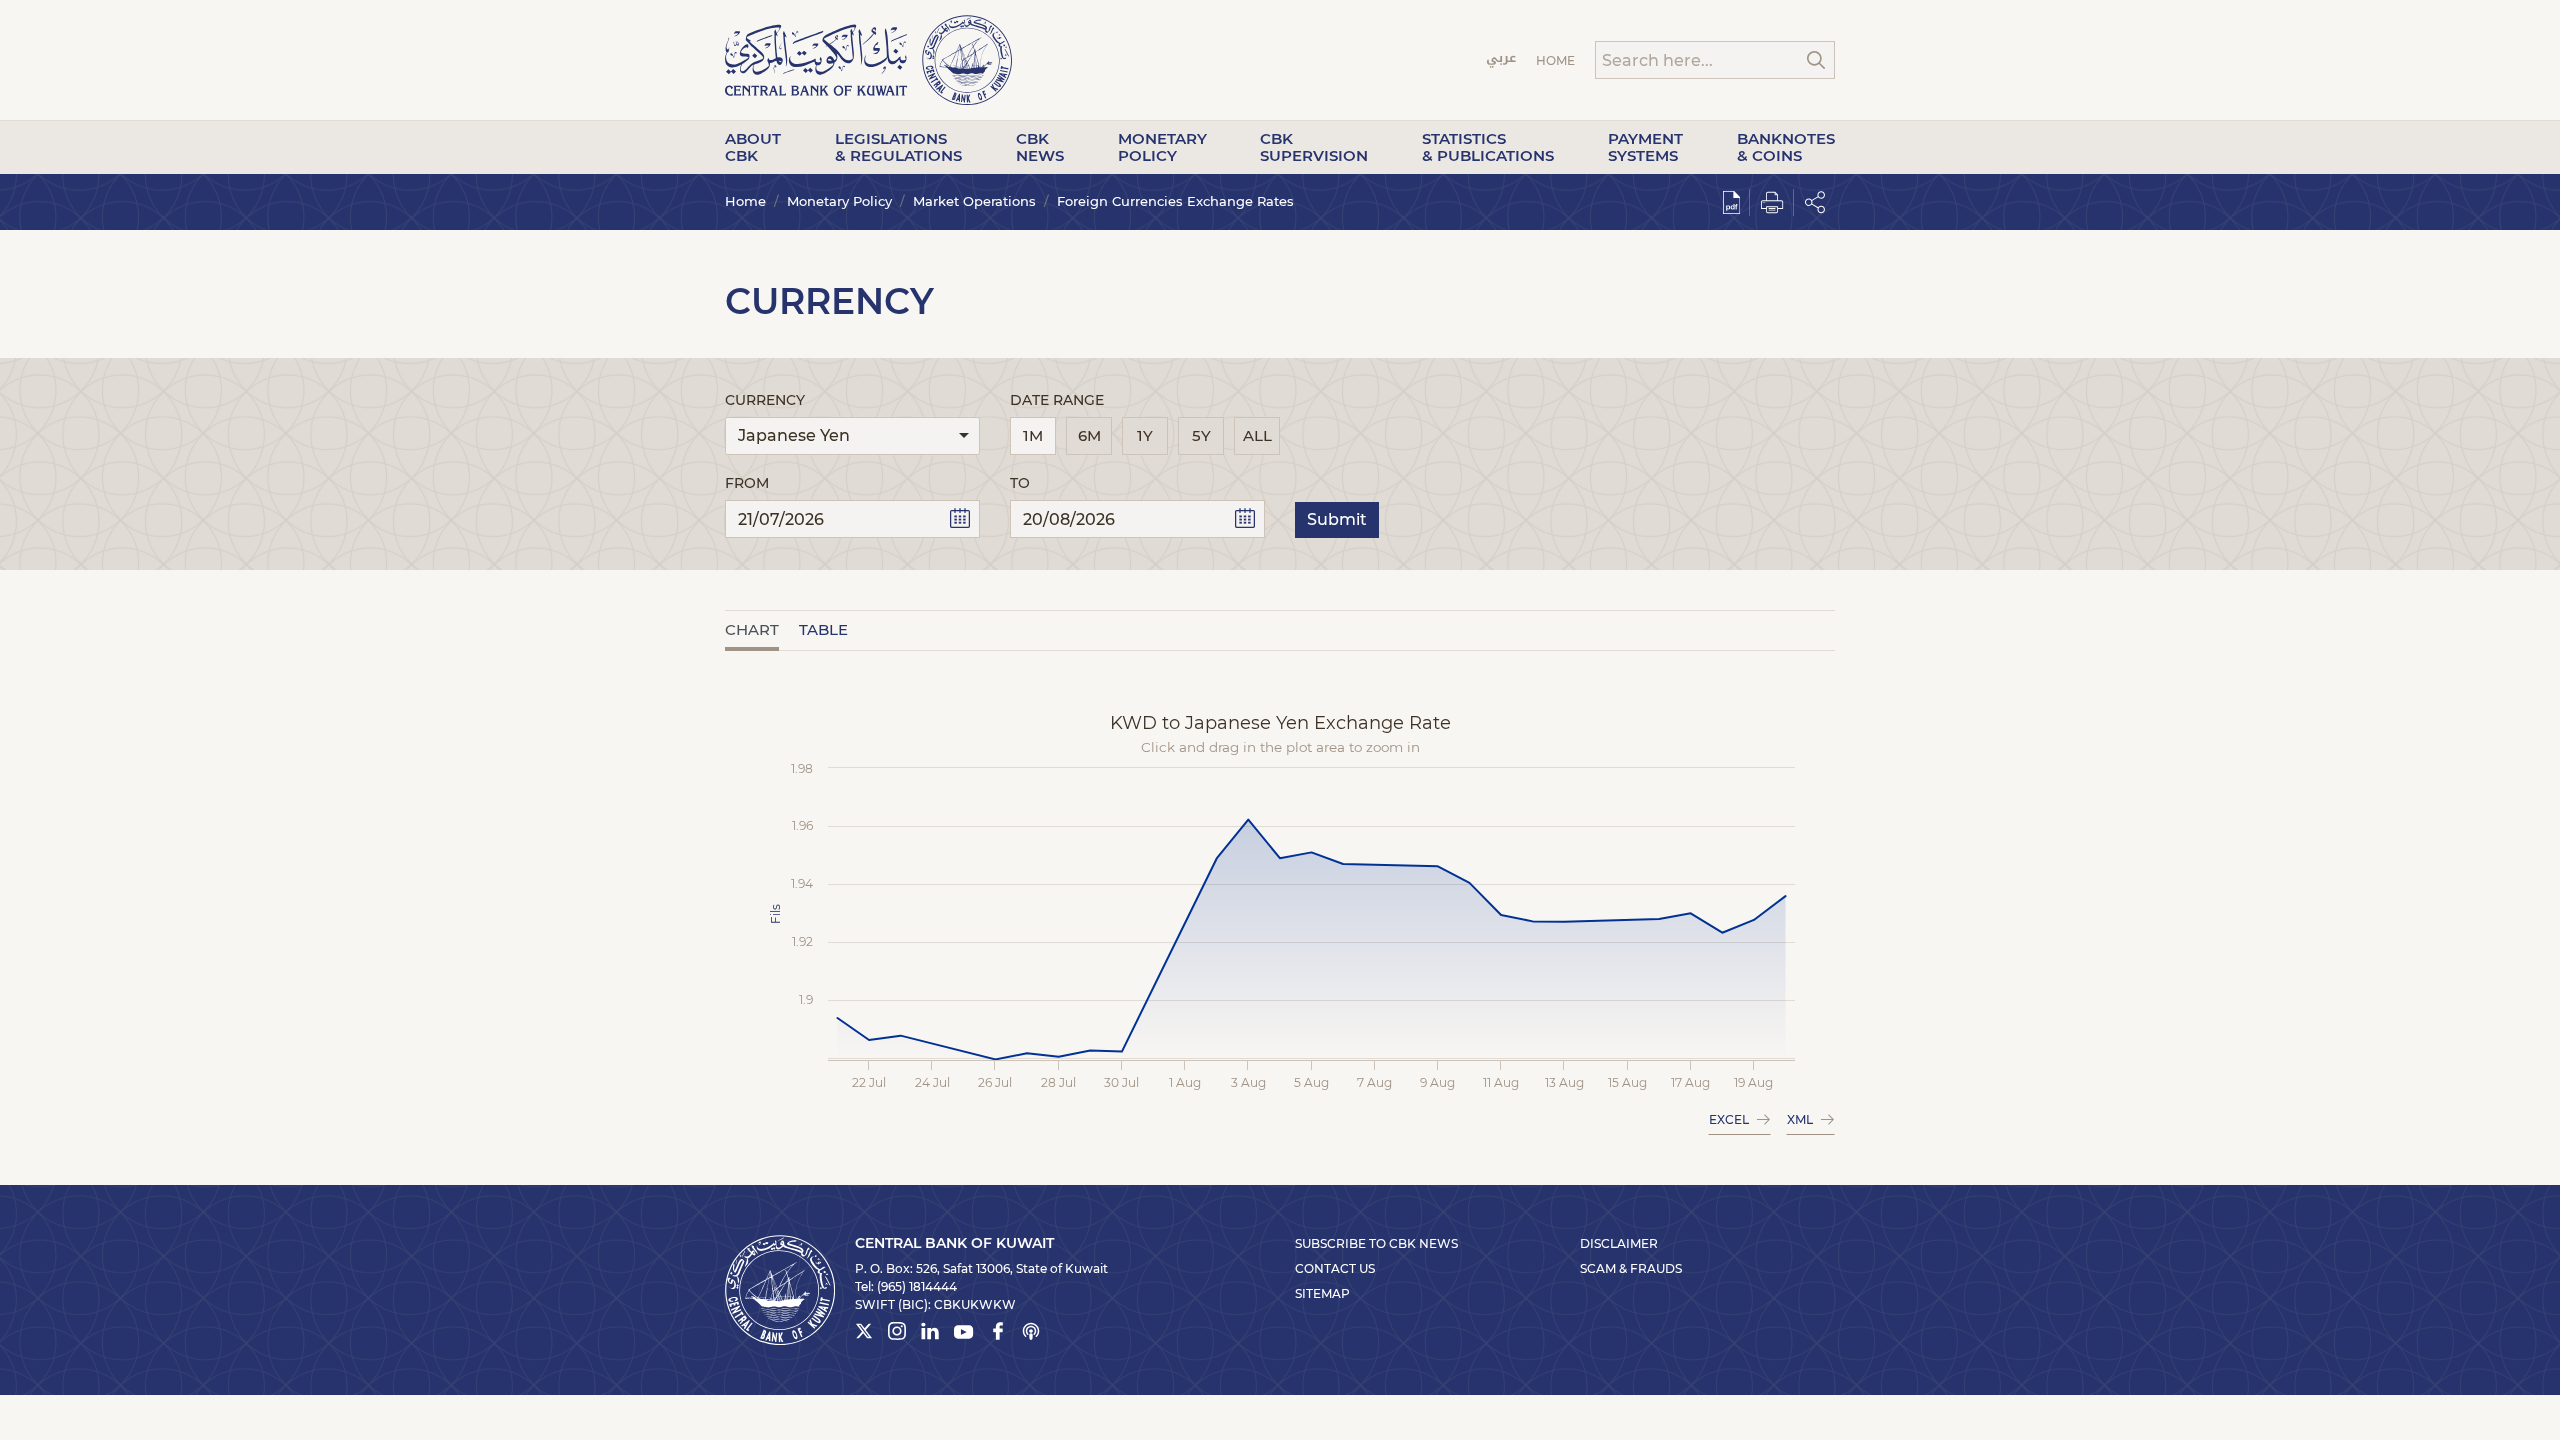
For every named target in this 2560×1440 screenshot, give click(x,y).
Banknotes (1786, 147)
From (747, 483)
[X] (864, 1334)
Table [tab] (823, 629)
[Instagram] (897, 1334)
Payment (1645, 147)
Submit (1337, 519)
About (753, 147)
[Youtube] (964, 1336)
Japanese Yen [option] (794, 435)
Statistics (1488, 147)
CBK (1040, 147)
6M (1089, 435)
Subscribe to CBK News (1376, 1243)
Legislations (898, 147)
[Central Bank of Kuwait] (868, 58)
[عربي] (1501, 60)
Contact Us (1335, 1268)
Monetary (1162, 147)
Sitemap (1322, 1293)
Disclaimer (1619, 1243)
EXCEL (1729, 1119)
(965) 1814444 (917, 1286)
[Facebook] (998, 1334)
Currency (765, 400)
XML (1800, 1119)
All (1257, 435)
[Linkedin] (930, 1334)
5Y (1201, 435)
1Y (1145, 435)
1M (1033, 435)
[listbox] (852, 436)
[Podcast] (1031, 1334)
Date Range (1057, 400)
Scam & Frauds (1631, 1268)
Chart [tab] (752, 629)
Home (1555, 60)
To (1020, 483)
